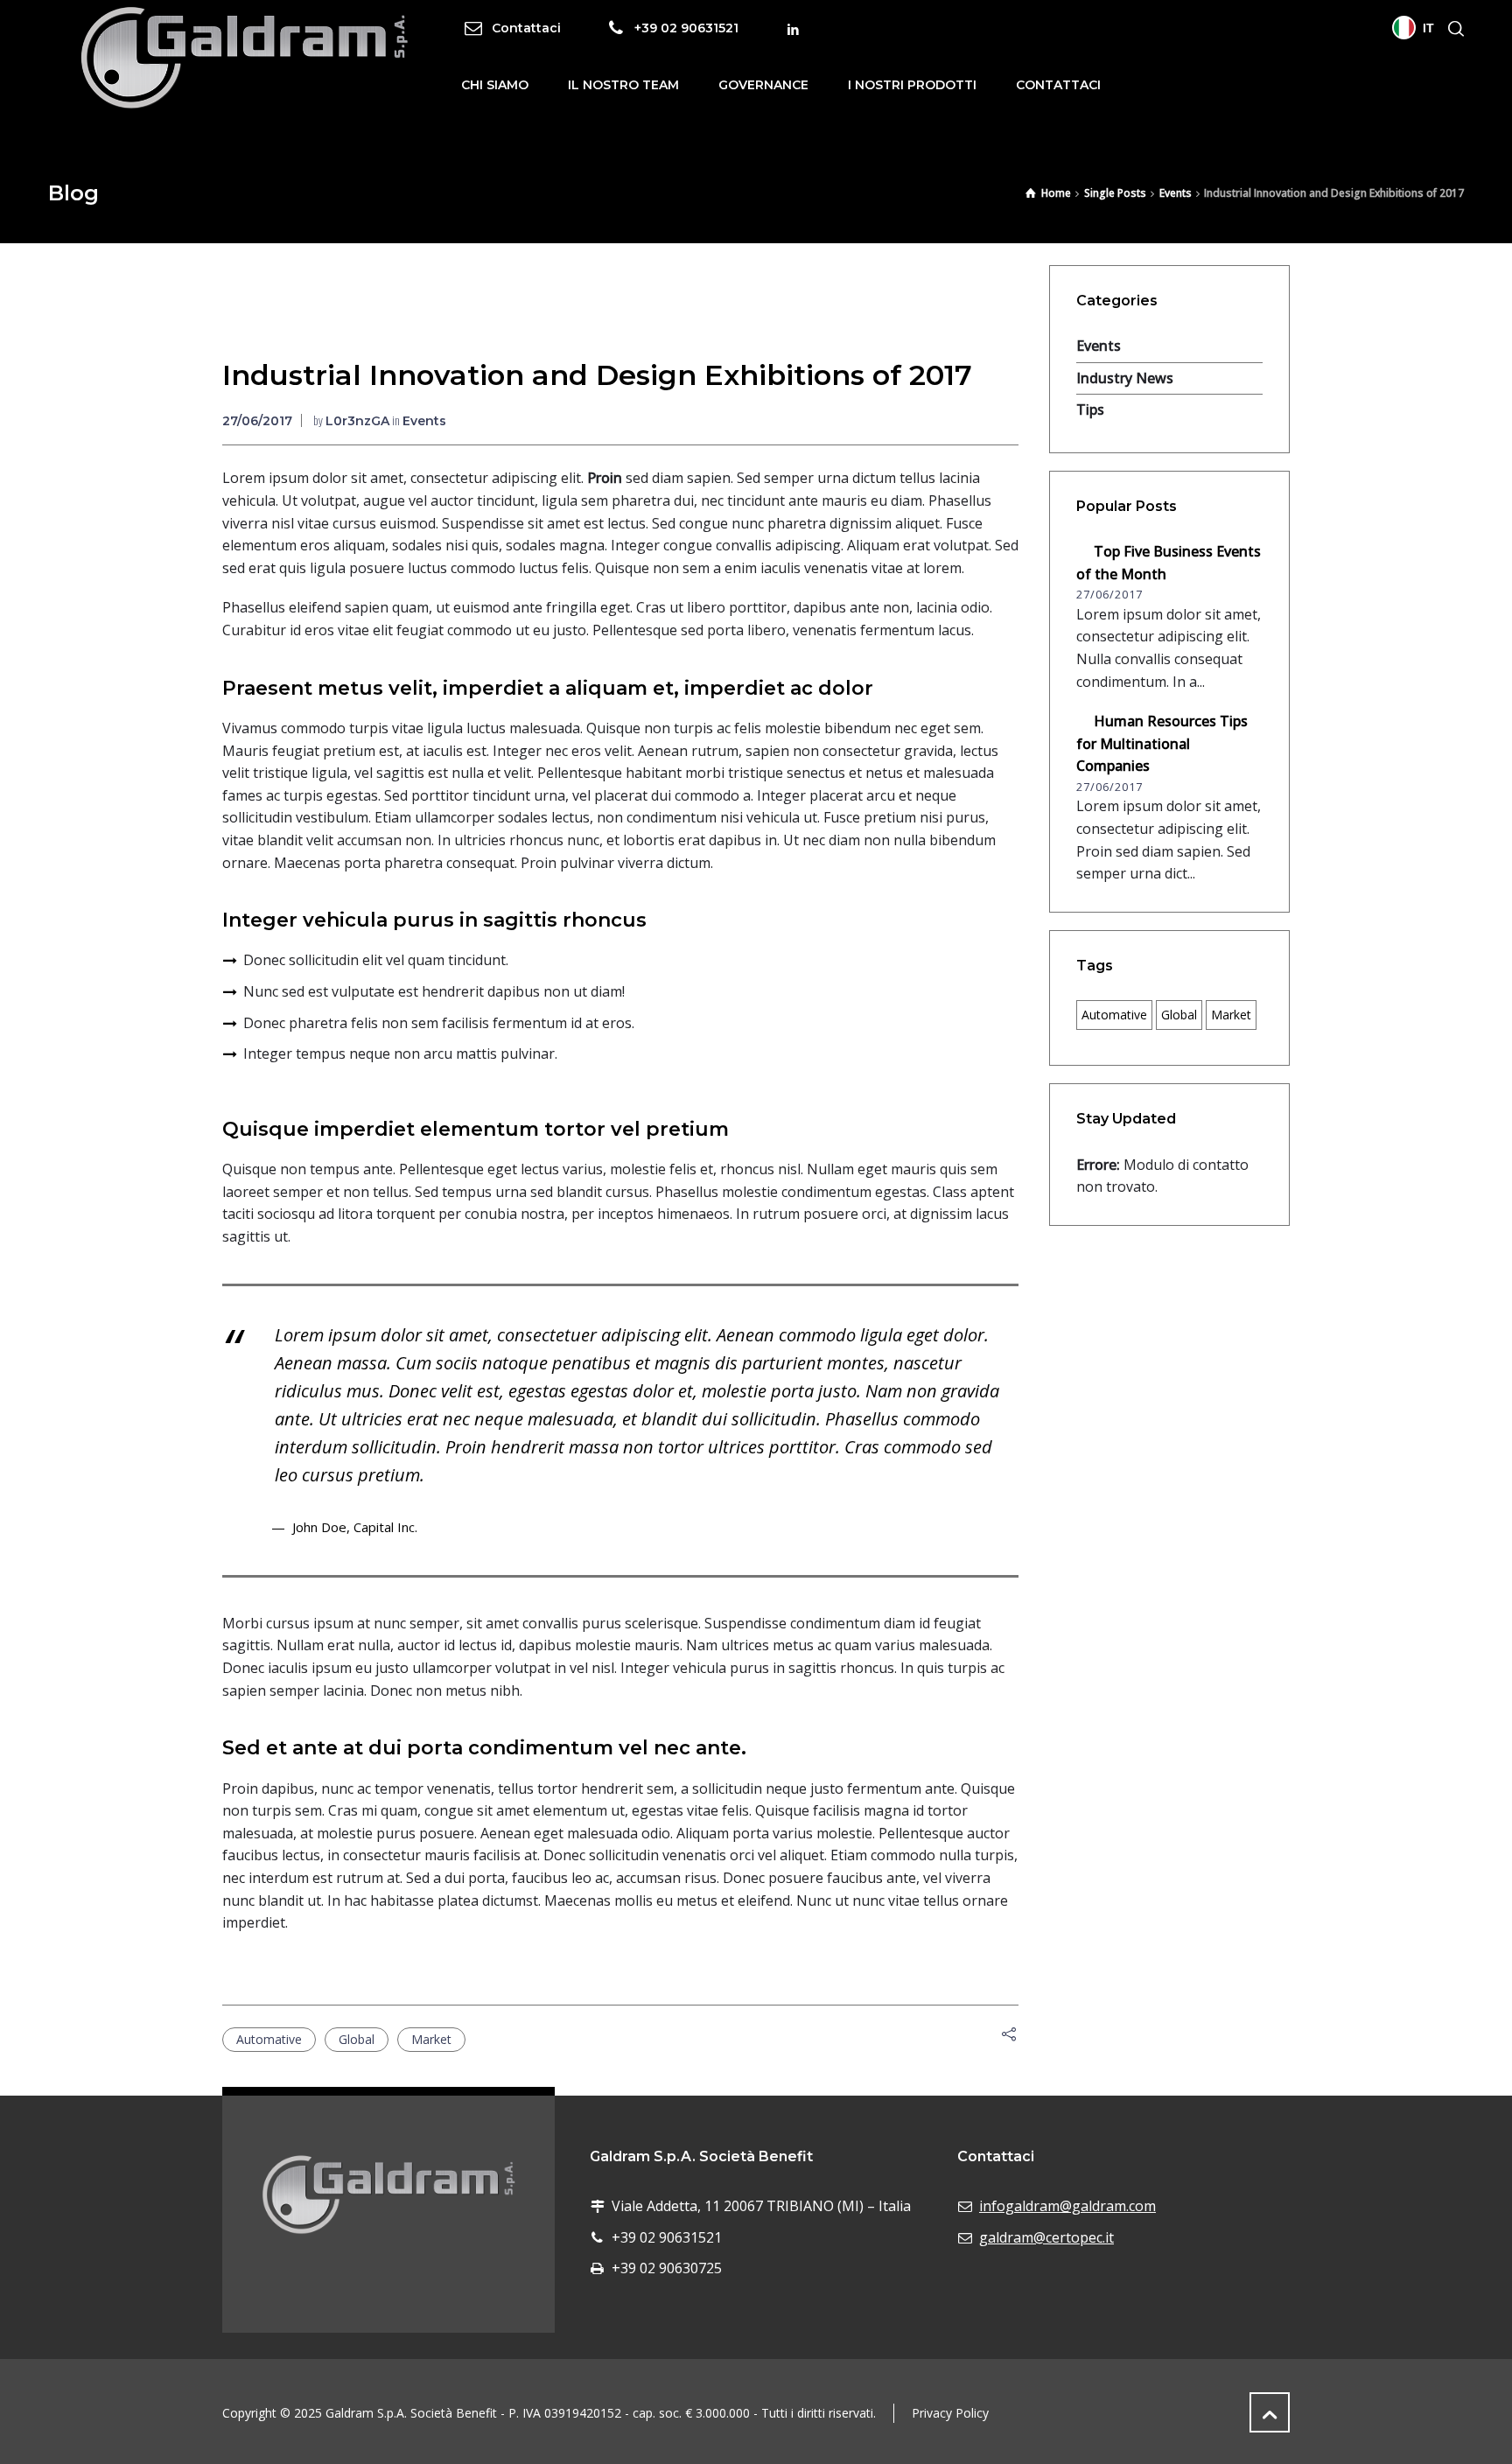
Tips (1090, 409)
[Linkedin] (794, 30)
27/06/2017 (257, 421)
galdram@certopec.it (1046, 2237)
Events (424, 421)
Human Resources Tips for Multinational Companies (1162, 743)
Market (431, 2039)
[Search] (1452, 29)
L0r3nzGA (357, 421)
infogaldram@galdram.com (1067, 2206)
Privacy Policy (950, 2413)
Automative (269, 2039)
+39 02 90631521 (686, 27)
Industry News (1125, 378)
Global (357, 2039)
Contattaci (526, 27)
